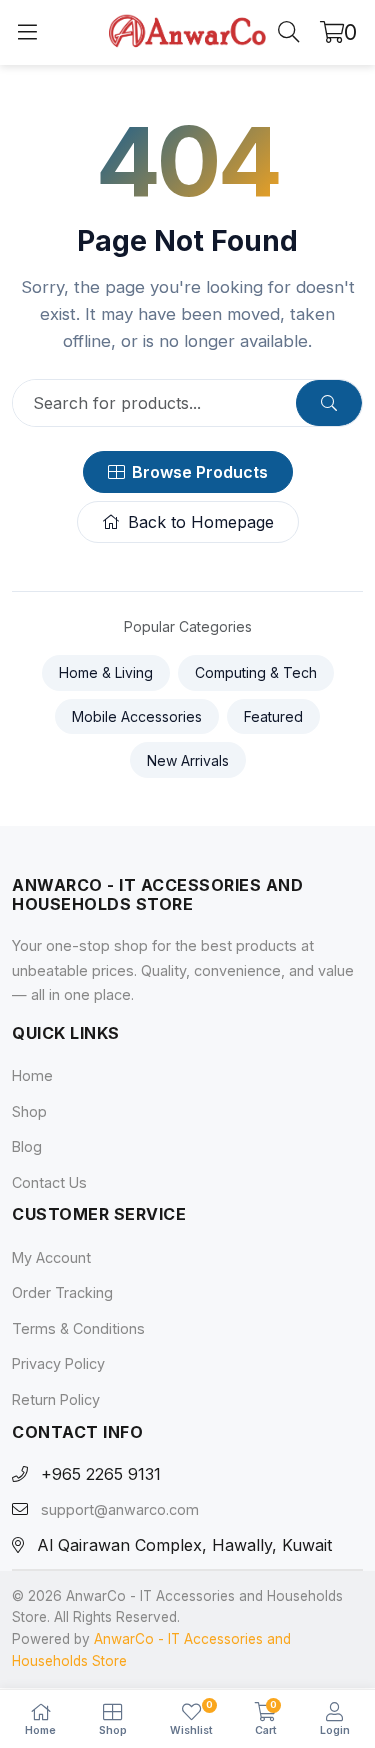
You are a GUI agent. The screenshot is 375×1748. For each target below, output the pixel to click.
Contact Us (49, 1182)
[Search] (289, 33)
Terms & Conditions (78, 1328)
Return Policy (56, 1399)
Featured (273, 716)
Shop (29, 1111)
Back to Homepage (201, 522)
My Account (51, 1257)
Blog (27, 1146)
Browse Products (200, 472)
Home (32, 1075)
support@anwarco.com (120, 1510)
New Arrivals (188, 760)
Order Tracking (62, 1292)
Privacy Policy (58, 1364)
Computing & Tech (256, 672)
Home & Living (106, 672)
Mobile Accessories (137, 716)
